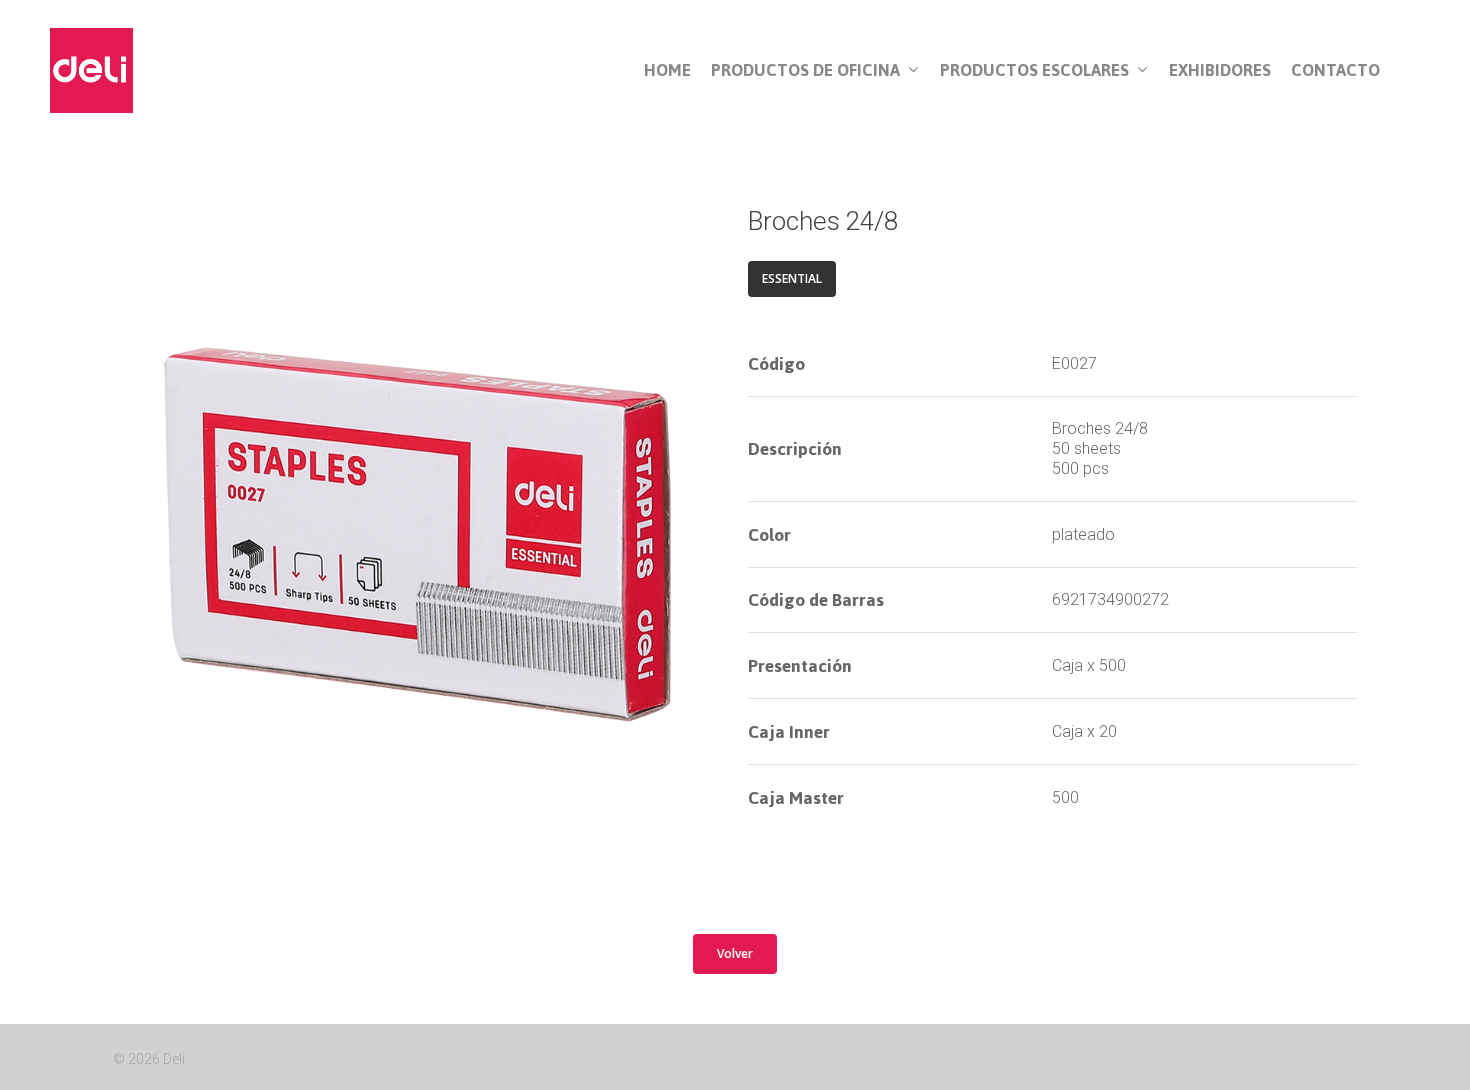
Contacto (1335, 70)
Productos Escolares (1034, 71)
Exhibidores (1220, 70)
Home (667, 70)
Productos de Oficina (805, 71)
